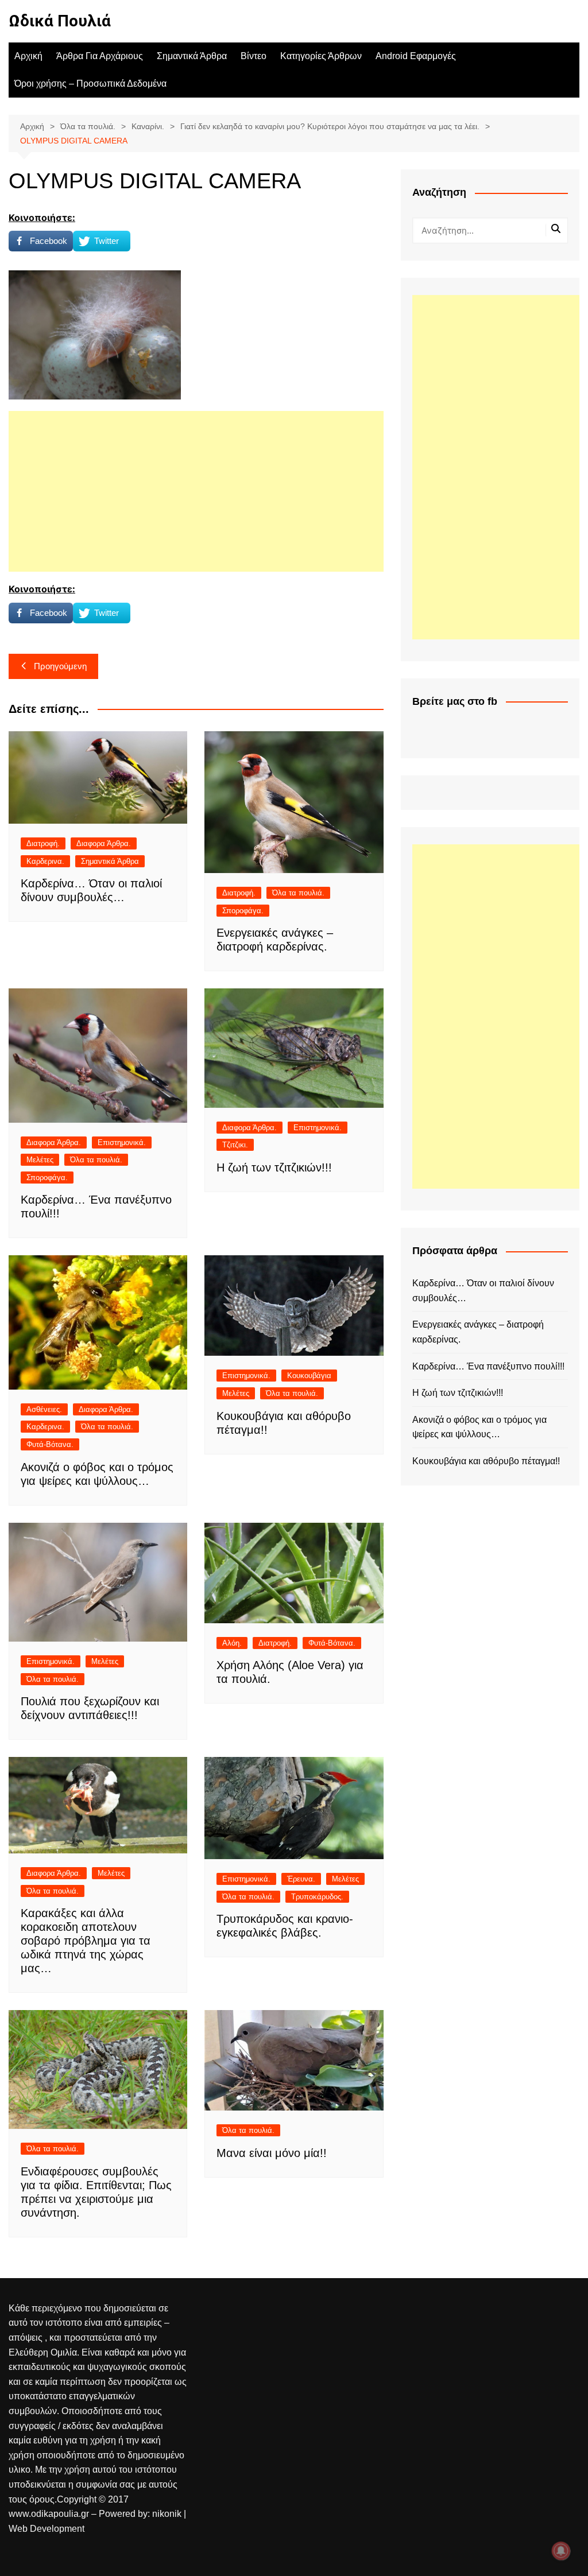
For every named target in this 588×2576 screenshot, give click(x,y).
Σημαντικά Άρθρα (192, 56)
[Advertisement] (196, 491)
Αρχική (28, 56)
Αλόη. (232, 1643)
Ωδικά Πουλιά (60, 21)
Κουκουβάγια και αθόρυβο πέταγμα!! (486, 1461)
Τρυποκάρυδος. (317, 1897)
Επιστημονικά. (122, 1142)
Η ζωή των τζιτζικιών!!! (274, 1167)
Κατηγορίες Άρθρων (321, 56)
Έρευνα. (301, 1879)
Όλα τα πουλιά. (298, 893)
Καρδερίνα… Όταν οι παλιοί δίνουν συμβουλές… (483, 1291)
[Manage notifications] (561, 2551)
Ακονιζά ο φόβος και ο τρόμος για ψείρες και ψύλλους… (479, 1427)
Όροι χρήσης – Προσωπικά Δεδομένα (90, 84)
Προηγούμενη (60, 666)
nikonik (168, 2514)
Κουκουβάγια (309, 1376)
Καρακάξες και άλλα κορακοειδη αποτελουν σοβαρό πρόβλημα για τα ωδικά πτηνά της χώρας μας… (86, 1941)
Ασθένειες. (44, 1409)
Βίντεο (254, 56)
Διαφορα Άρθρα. (104, 843)
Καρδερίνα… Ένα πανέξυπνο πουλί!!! (488, 1366)
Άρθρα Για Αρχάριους (100, 56)
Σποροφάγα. (243, 911)
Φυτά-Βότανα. (50, 1444)
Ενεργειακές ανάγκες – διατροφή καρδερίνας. (478, 1332)
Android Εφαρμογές (416, 56)
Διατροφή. (43, 843)
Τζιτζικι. (235, 1145)
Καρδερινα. (45, 861)
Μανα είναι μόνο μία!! (272, 2153)
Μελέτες (40, 1160)
